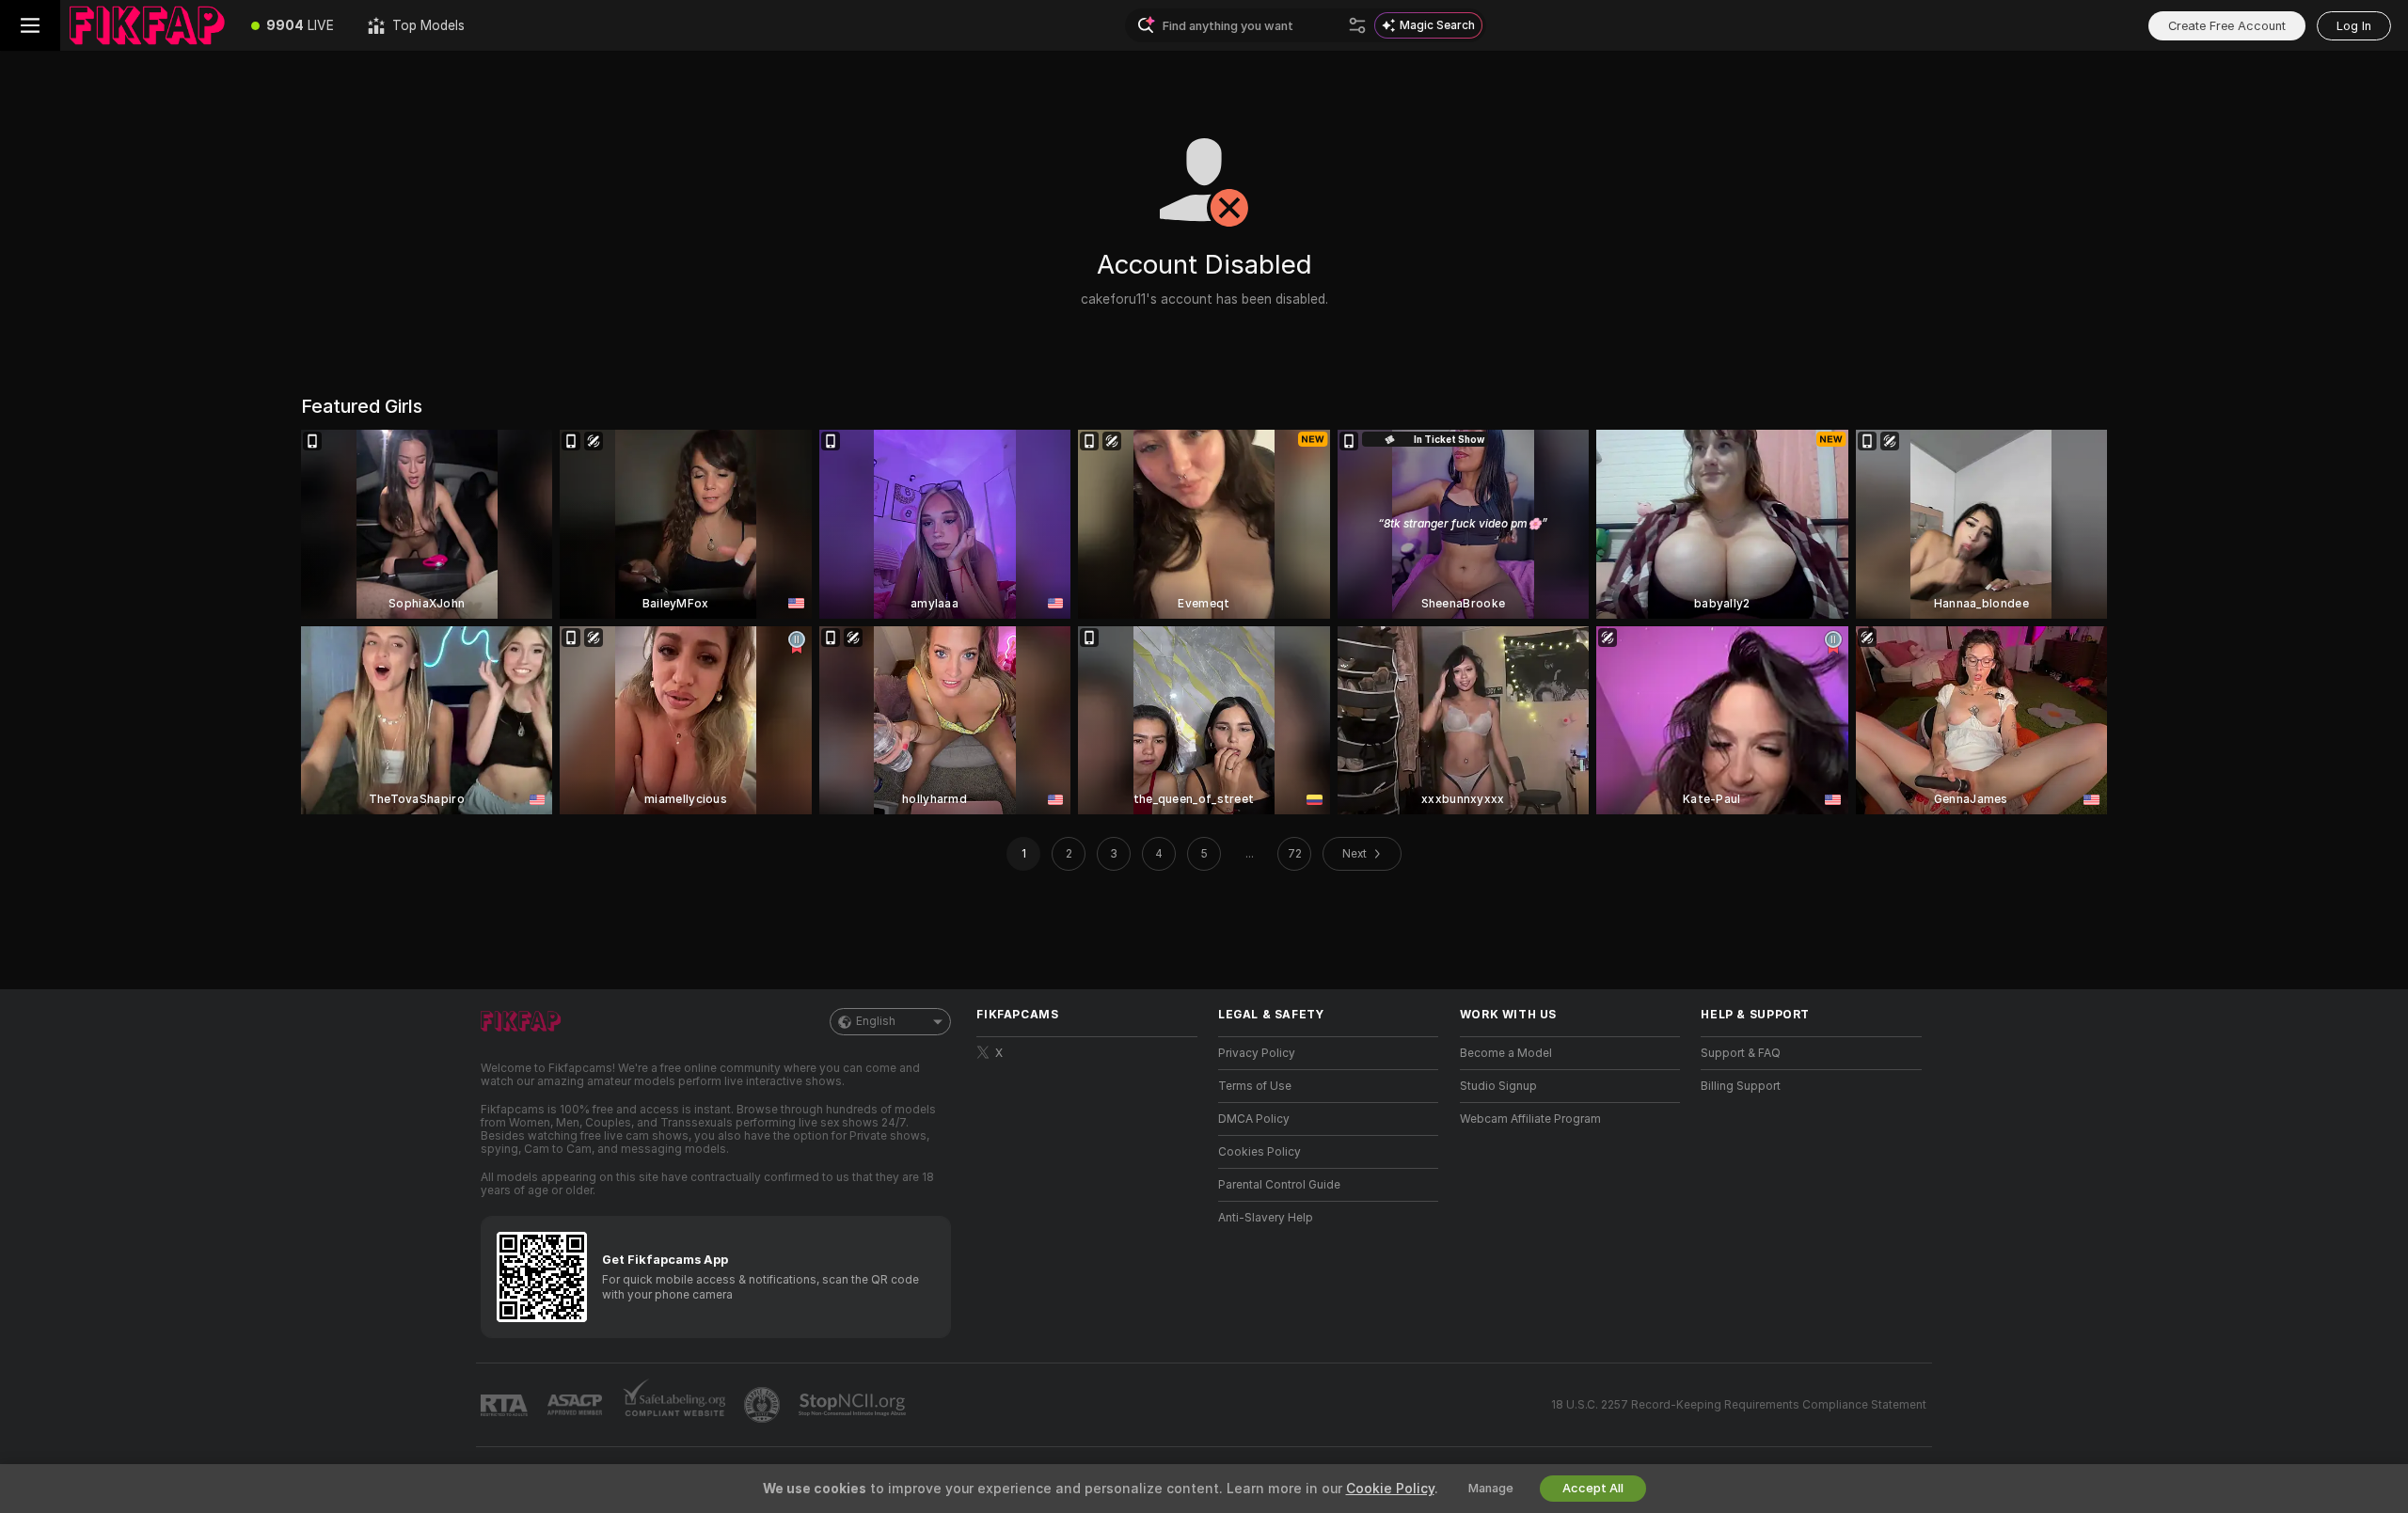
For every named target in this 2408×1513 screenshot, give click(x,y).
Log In (2354, 26)
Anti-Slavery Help (1266, 1218)
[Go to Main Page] (147, 25)
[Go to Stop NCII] (854, 1405)
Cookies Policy (1259, 1152)
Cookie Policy (1390, 1489)
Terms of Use (1255, 1086)
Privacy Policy (1257, 1053)
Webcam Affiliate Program (1530, 1119)
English (876, 1021)
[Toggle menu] (30, 25)
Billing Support (1741, 1086)
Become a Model (1506, 1053)
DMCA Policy (1254, 1119)
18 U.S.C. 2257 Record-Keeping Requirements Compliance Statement (1739, 1405)
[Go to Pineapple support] (764, 1405)
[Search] (1357, 25)
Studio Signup (1498, 1086)
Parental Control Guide (1279, 1185)
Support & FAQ (1741, 1053)
